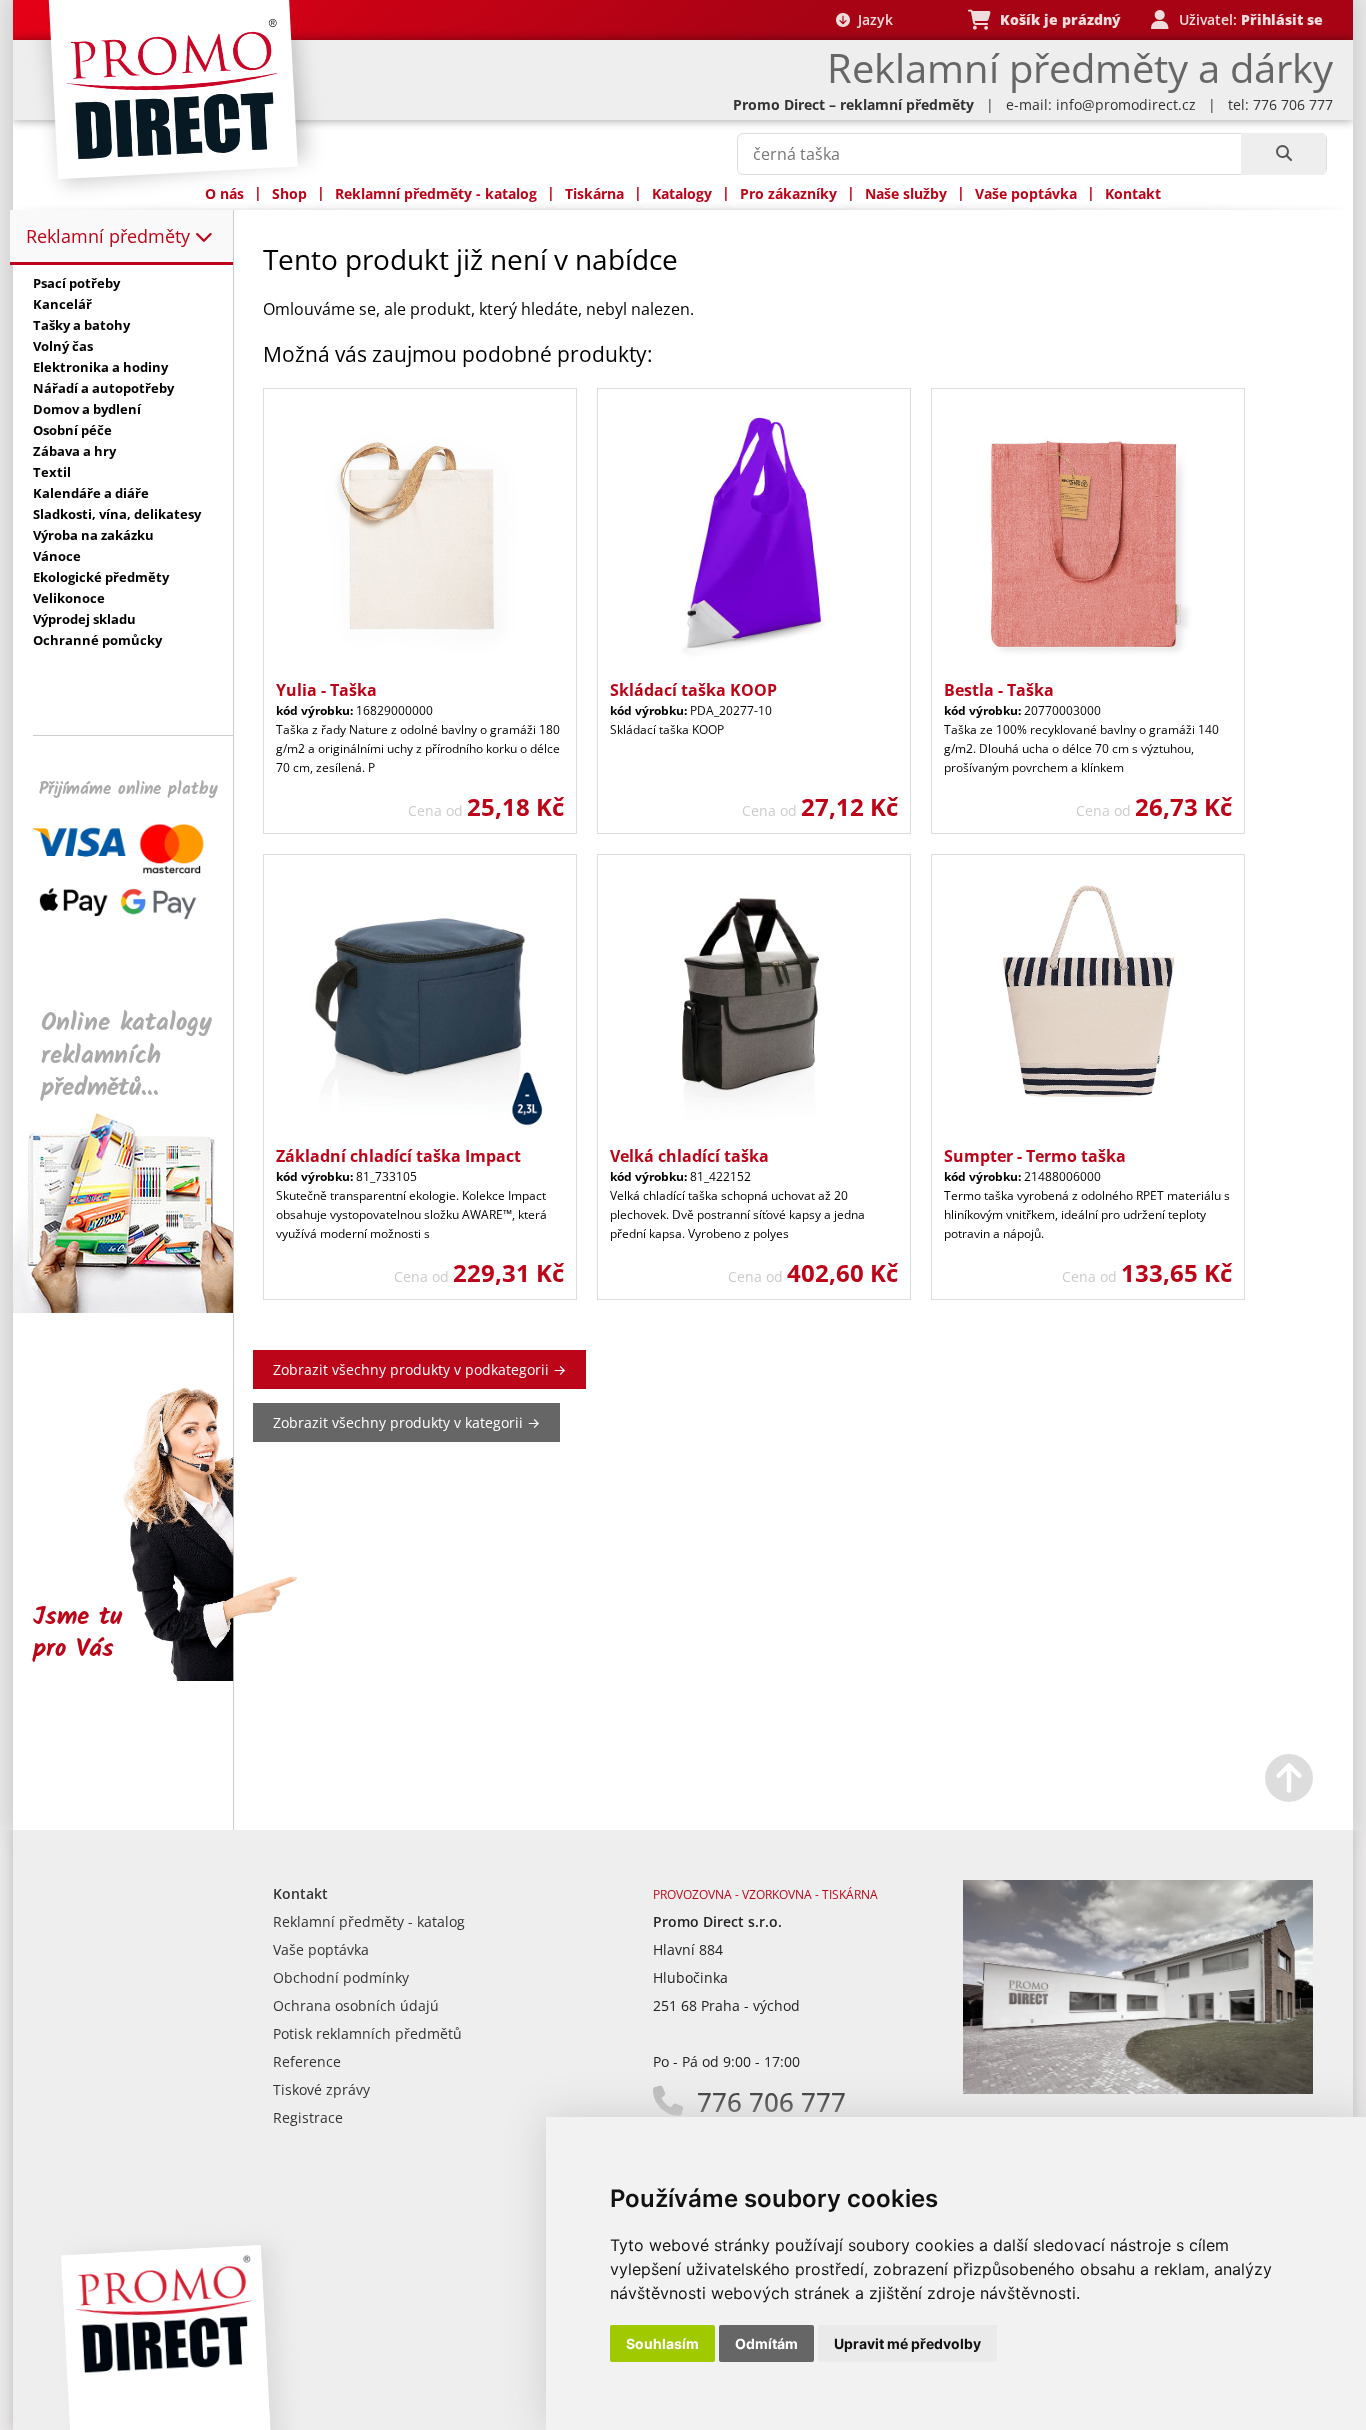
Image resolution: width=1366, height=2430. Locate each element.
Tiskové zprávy (321, 2089)
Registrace (308, 2117)
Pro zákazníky (788, 193)
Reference (307, 2061)
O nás (224, 193)
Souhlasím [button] (662, 2343)
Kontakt (1133, 193)
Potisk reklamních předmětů (367, 2033)
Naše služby (906, 193)
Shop (289, 193)
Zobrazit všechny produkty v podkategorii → (419, 1369)
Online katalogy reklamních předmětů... (126, 1055)
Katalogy (682, 193)
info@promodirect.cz (1126, 104)
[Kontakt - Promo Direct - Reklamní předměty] (1138, 2088)
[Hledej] (1283, 154)
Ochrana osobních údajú (356, 2005)
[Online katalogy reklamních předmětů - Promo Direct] (137, 1307)
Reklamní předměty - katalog (436, 193)
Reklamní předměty (110, 236)
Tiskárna (594, 193)
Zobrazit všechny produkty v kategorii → (406, 1422)
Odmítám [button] (766, 2343)
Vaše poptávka (1026, 193)
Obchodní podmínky (341, 1977)
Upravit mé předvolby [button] (907, 2343)
